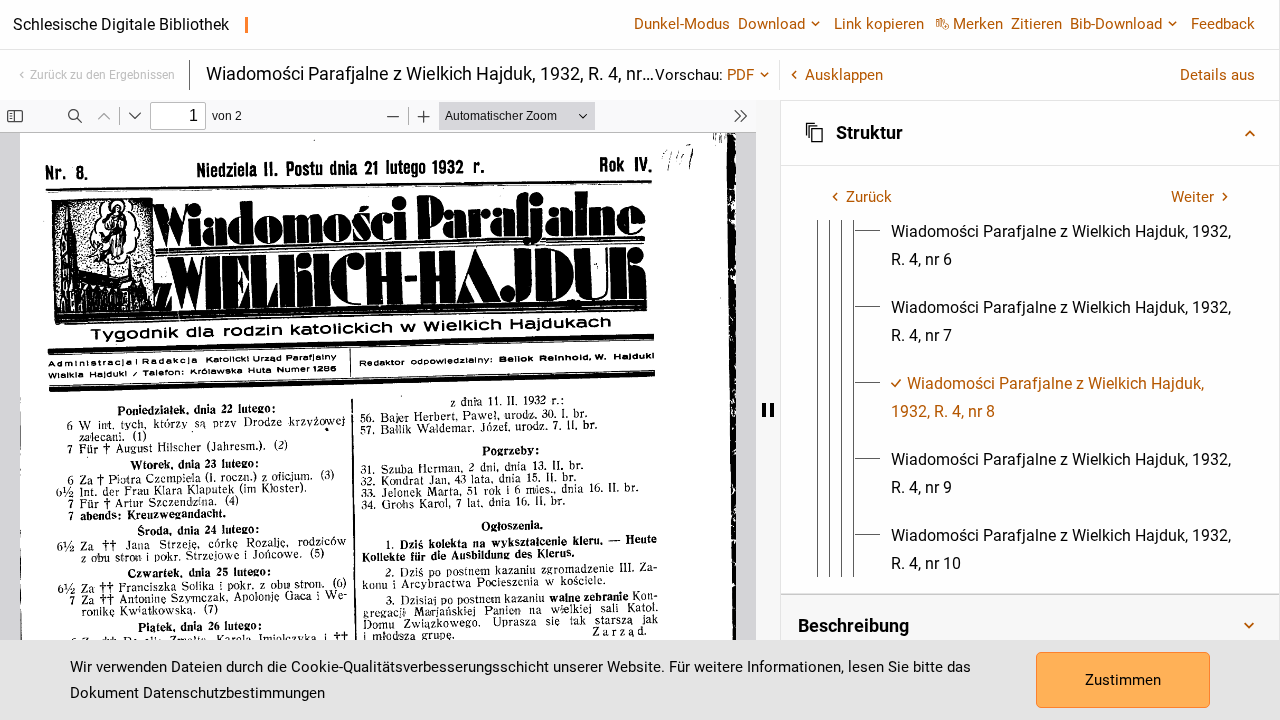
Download (771, 24)
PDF (740, 75)
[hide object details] (768, 410)
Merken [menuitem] (978, 24)
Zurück (869, 197)
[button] (1030, 133)
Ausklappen (844, 75)
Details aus (1217, 75)
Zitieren (1036, 24)
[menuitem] (1061, 246)
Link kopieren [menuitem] (879, 24)
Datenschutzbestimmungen (234, 693)
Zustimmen (1123, 680)
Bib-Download (1116, 24)
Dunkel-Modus (682, 24)
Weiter (1192, 197)
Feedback (1223, 24)
